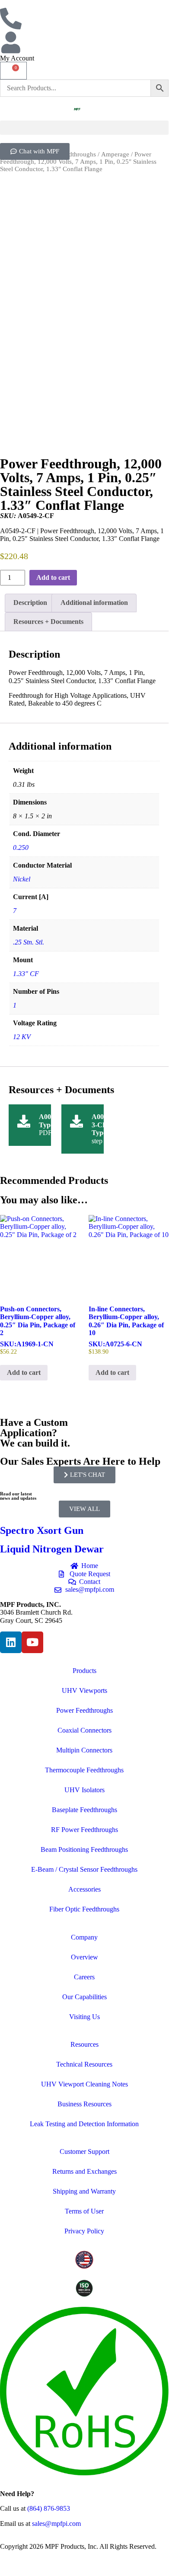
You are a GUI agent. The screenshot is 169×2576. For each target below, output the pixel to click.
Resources (84, 2044)
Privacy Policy (84, 2231)
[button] (84, 128)
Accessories (84, 1889)
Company (84, 1937)
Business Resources (84, 2104)
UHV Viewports (84, 1690)
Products (84, 1671)
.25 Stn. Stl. (29, 942)
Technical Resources (84, 2064)
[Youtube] (32, 1642)
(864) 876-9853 (49, 2508)
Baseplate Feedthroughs (84, 1810)
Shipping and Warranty (84, 2191)
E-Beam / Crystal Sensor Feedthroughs (84, 1869)
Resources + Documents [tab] (48, 622)
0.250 (21, 848)
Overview (84, 1957)
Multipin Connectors (84, 1750)
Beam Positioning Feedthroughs (84, 1849)
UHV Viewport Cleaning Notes (84, 2084)
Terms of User (84, 2211)
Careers (84, 1977)
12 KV (22, 1037)
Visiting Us (84, 2017)
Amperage (115, 154)
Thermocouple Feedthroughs (84, 1770)
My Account (17, 58)
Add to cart (53, 577)
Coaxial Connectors (84, 1730)
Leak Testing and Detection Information (84, 2124)
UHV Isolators (84, 1790)
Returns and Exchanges (84, 2171)
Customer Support (84, 2151)
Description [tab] (30, 603)
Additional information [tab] (94, 603)
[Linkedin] (11, 1642)
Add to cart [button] (24, 1372)
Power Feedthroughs (84, 1710)
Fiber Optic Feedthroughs (84, 1909)
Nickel (22, 879)
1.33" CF (26, 974)
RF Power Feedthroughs (84, 1830)
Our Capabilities (84, 1997)
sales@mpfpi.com (56, 2524)
